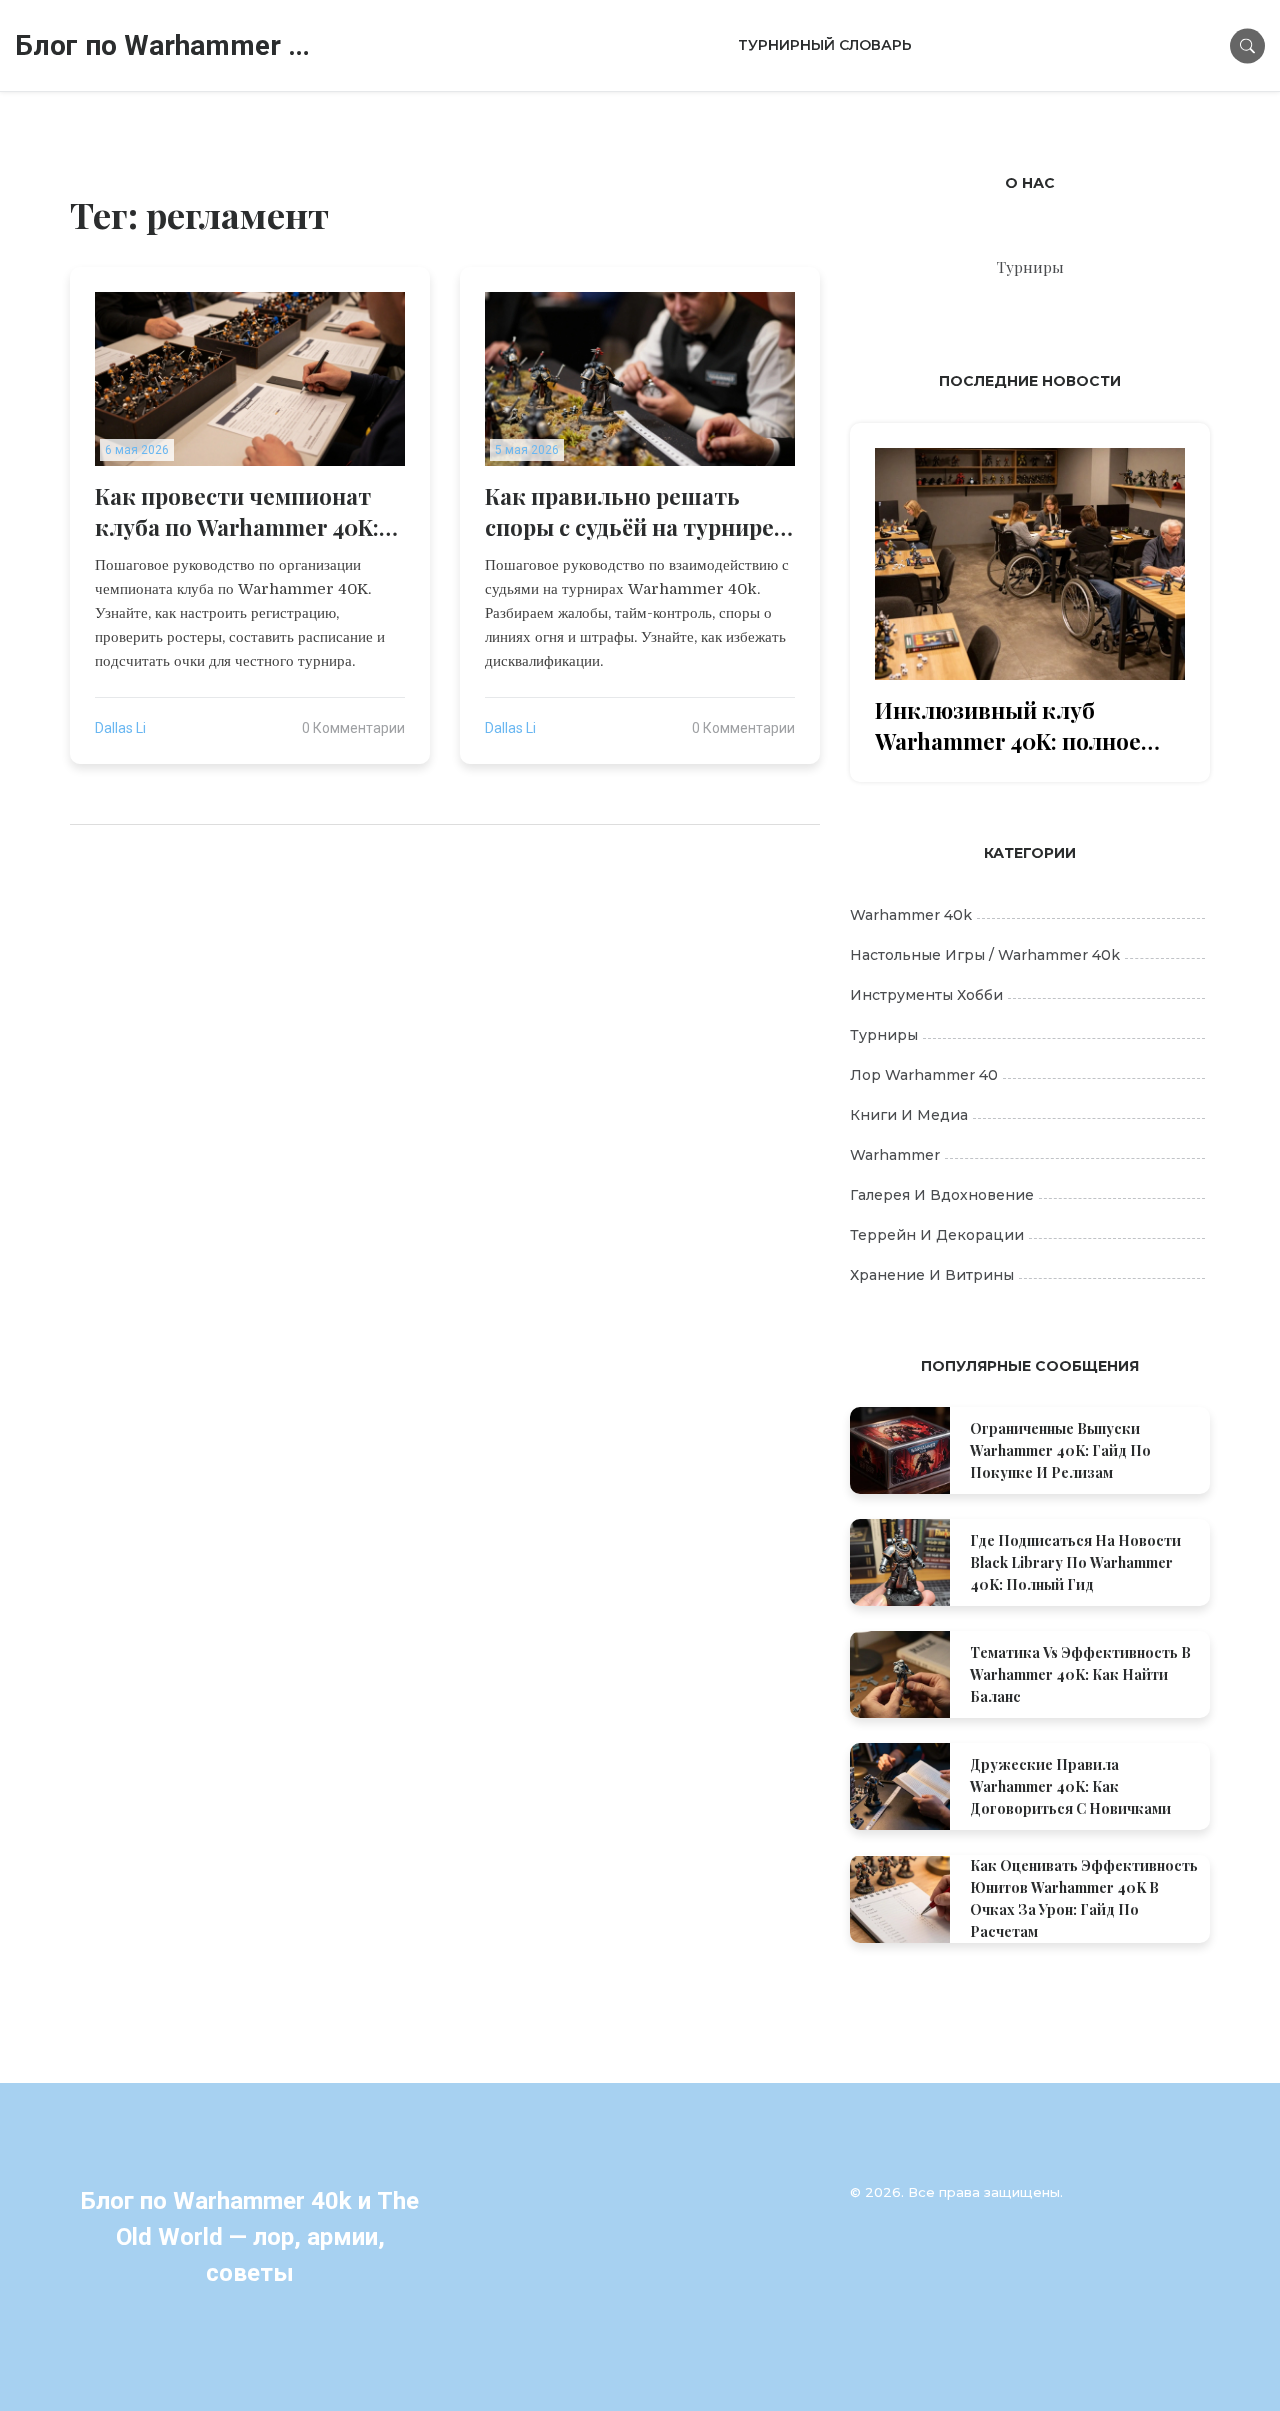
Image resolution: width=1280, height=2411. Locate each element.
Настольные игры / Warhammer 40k (985, 955)
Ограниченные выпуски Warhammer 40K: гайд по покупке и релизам (1060, 1450)
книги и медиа (909, 1115)
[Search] (1247, 45)
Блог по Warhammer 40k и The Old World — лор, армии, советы (165, 45)
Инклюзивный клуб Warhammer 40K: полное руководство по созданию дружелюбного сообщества (1026, 726)
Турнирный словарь (825, 45)
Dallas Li (120, 728)
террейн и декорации (937, 1235)
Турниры (884, 1035)
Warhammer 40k (911, 915)
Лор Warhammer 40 (924, 1075)
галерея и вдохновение (942, 1195)
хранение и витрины (932, 1275)
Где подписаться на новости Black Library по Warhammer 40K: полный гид (1075, 1562)
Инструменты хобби (926, 995)
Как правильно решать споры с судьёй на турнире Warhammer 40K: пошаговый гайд (629, 512)
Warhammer (895, 1155)
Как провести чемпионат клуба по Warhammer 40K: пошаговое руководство (237, 512)
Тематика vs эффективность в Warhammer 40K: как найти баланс (1080, 1674)
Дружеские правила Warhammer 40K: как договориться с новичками (1070, 1786)
